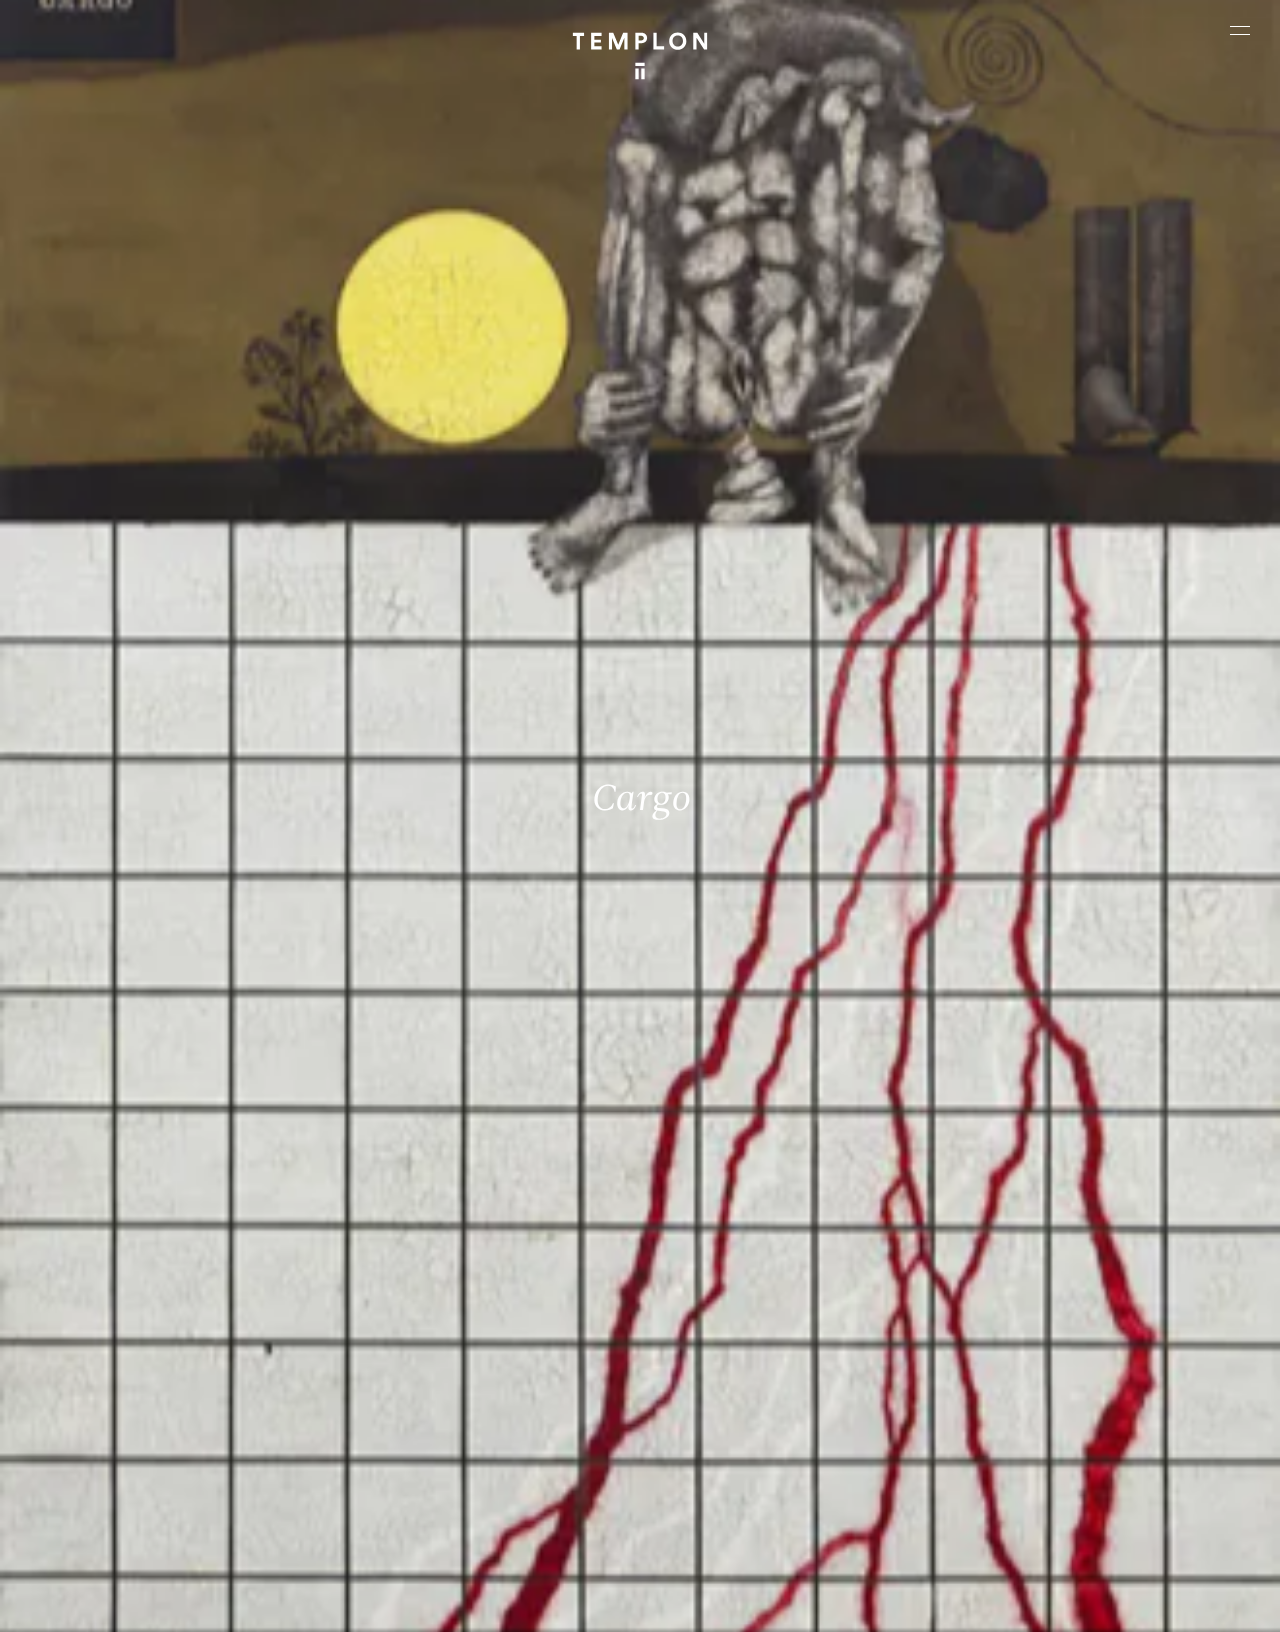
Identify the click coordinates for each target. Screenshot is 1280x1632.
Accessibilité (1202, 1599)
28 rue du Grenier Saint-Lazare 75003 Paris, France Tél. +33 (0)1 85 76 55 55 (160, 1444)
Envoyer (718, 1464)
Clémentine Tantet (359, 1599)
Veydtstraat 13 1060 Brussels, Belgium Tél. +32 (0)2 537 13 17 (441, 1309)
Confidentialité (1108, 1599)
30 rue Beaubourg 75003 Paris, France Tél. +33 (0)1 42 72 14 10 (132, 1309)
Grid (527, 1599)
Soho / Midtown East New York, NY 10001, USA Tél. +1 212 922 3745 (451, 1444)
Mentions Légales (1001, 1599)
